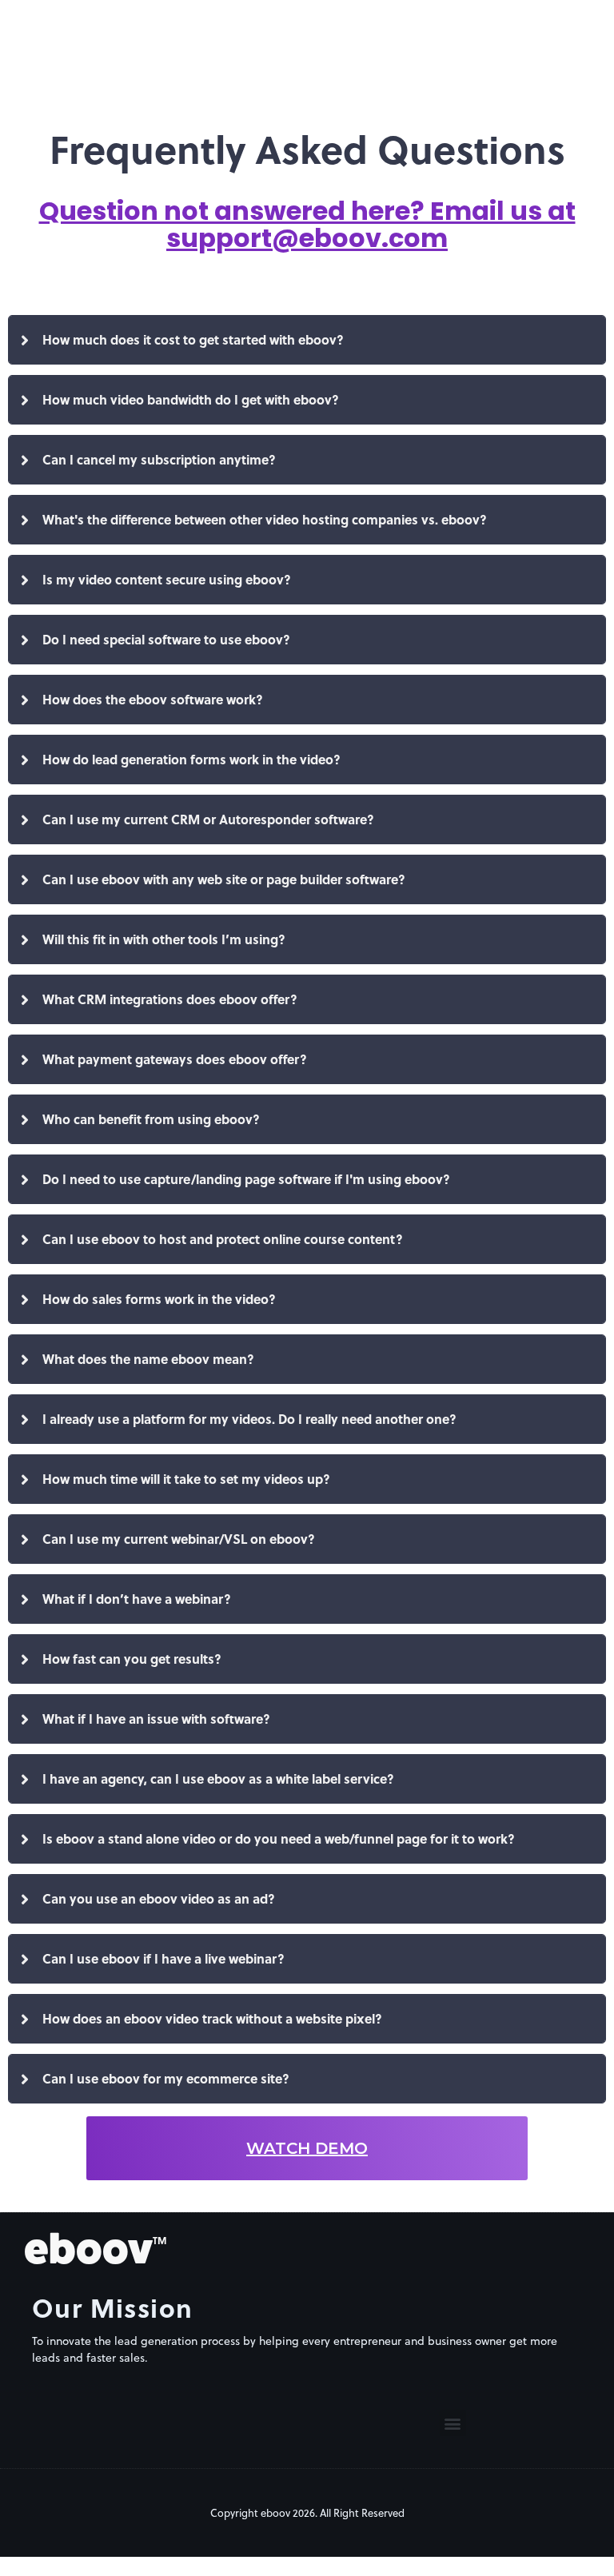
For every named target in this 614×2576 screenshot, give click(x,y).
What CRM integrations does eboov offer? (170, 999)
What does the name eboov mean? (148, 1359)
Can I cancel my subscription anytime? (159, 459)
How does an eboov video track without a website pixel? (212, 2018)
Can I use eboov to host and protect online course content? (223, 1239)
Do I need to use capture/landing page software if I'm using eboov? (246, 1179)
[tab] (307, 340)
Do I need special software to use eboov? (166, 639)
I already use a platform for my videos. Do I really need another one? (249, 1419)
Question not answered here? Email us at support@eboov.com (307, 224)
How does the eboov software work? (153, 699)
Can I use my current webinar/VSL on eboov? (179, 1539)
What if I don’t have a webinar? (137, 1599)
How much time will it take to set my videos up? (186, 1479)
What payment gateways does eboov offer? (175, 1059)
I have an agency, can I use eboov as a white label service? (218, 1778)
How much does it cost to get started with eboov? (193, 339)
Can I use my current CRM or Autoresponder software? (208, 819)
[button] (453, 2423)
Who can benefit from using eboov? (151, 1119)
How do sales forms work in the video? (159, 1299)
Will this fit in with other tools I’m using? (164, 939)
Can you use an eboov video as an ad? (159, 1898)
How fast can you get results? (132, 1659)
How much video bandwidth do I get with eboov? (191, 399)
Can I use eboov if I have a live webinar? (163, 1958)
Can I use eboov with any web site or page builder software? (224, 879)
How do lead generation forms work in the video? (191, 759)
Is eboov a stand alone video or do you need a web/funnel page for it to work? (279, 1838)
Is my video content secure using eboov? (167, 579)
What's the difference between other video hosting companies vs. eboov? (265, 519)
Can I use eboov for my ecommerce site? (166, 2078)
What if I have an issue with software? (156, 1719)
